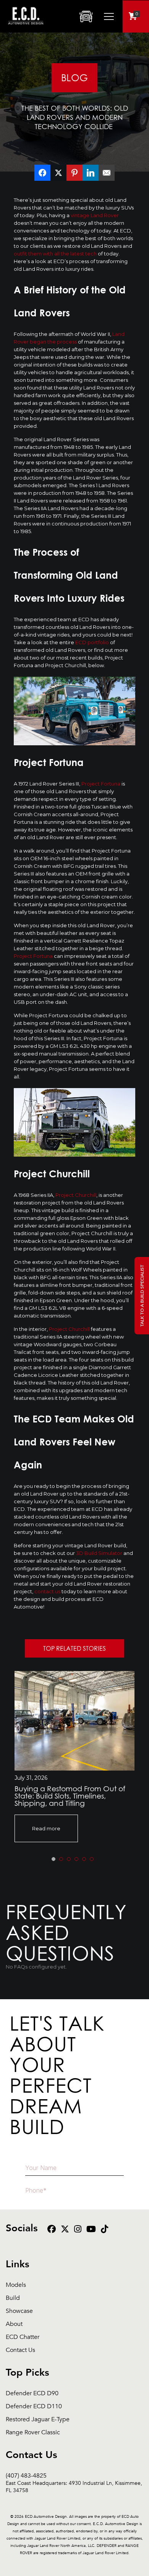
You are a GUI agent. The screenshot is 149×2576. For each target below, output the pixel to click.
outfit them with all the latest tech (55, 254)
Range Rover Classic (33, 2433)
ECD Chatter (23, 2337)
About (14, 2324)
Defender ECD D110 (34, 2407)
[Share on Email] (107, 173)
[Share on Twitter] (58, 173)
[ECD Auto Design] (26, 29)
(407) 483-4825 (74, 2476)
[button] (53, 1859)
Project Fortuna (101, 784)
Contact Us (20, 2350)
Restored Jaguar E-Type (38, 2420)
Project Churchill (76, 1195)
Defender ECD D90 (32, 2394)
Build (13, 2298)
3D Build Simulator (99, 1553)
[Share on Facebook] (42, 173)
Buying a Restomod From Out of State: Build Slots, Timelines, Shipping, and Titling (70, 1796)
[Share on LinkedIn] (91, 173)
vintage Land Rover (95, 215)
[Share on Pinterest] (74, 173)
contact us (47, 1591)
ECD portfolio (92, 642)
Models (16, 2285)
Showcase (19, 2311)
